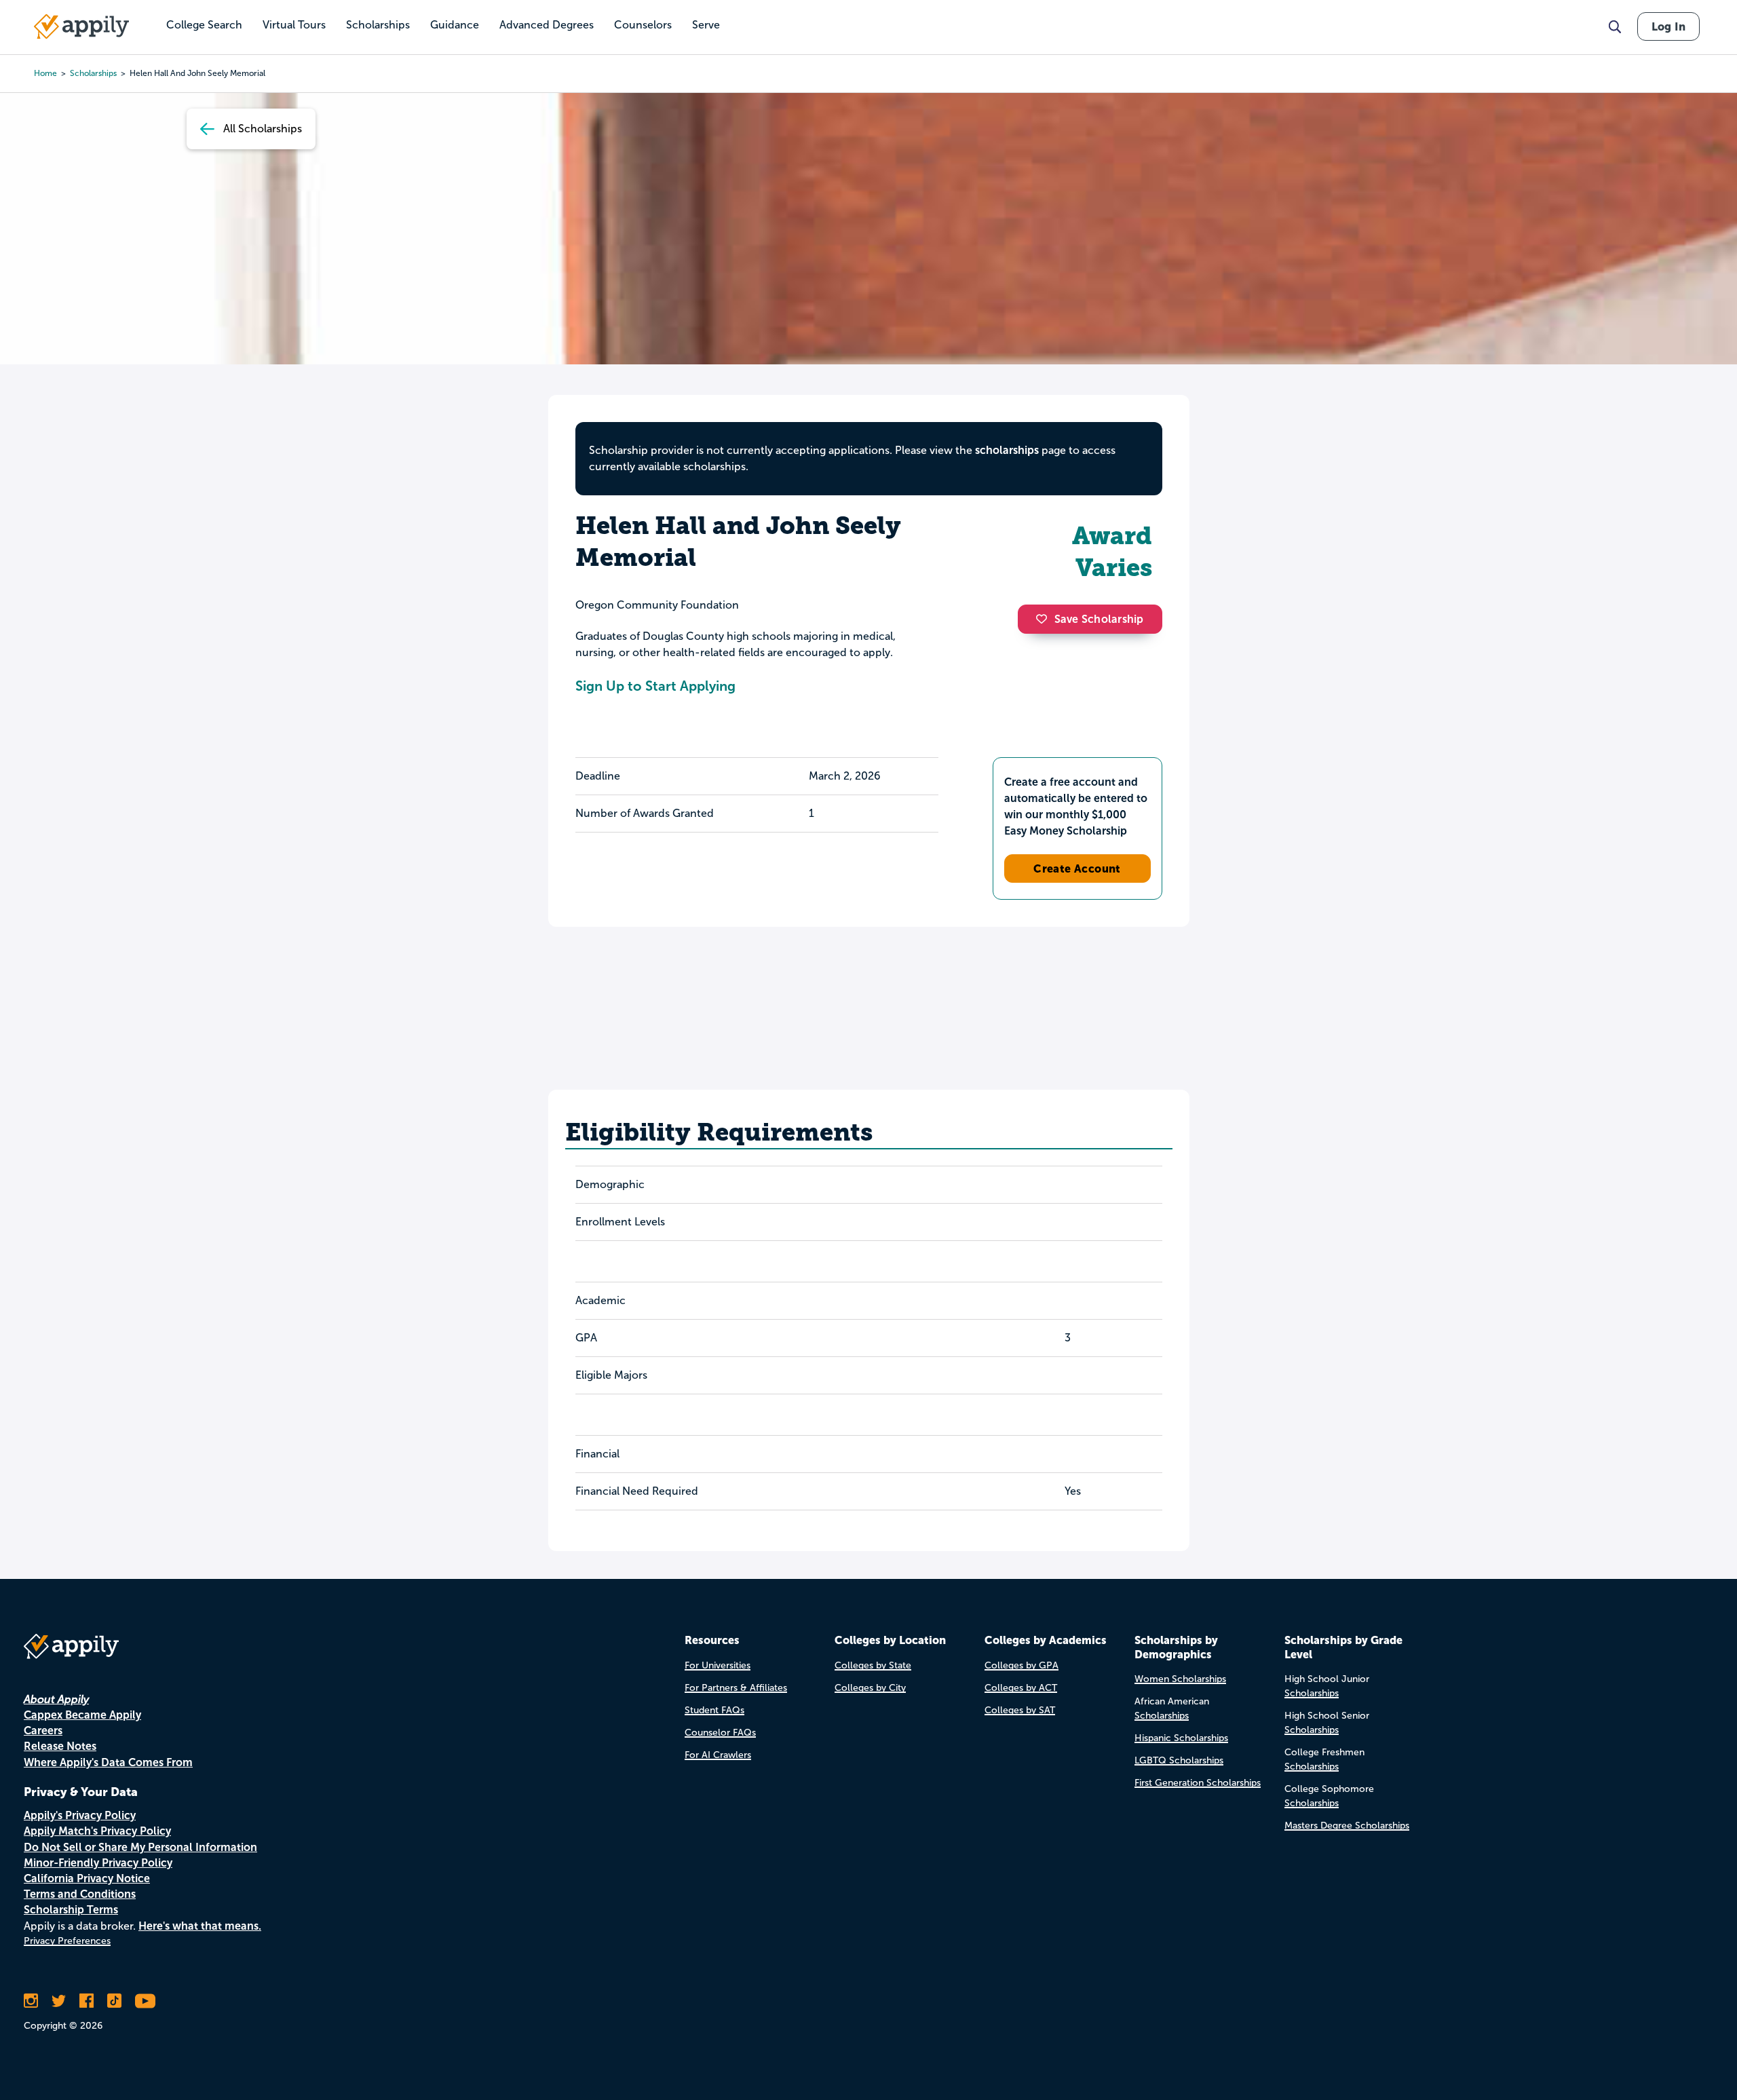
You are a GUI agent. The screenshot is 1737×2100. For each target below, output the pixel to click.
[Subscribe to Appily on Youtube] (145, 2001)
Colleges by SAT (1020, 1710)
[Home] (81, 26)
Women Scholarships (1180, 1679)
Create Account (1077, 868)
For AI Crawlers (718, 1755)
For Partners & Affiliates (736, 1688)
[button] (1045, 619)
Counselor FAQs (720, 1733)
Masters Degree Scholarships (1347, 1826)
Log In (1668, 26)
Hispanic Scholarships (1181, 1738)
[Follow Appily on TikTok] (114, 2001)
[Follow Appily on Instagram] (31, 2001)
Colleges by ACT (1021, 1688)
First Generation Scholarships (1198, 1783)
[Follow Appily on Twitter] (59, 2001)
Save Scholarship (1099, 619)
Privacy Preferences (67, 1941)
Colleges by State (873, 1665)
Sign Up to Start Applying (655, 686)
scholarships (93, 73)
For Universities (718, 1665)
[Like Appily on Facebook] (87, 2001)
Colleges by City (870, 1688)
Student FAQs (714, 1710)
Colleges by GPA (1022, 1665)
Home (45, 73)
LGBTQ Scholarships (1179, 1760)
